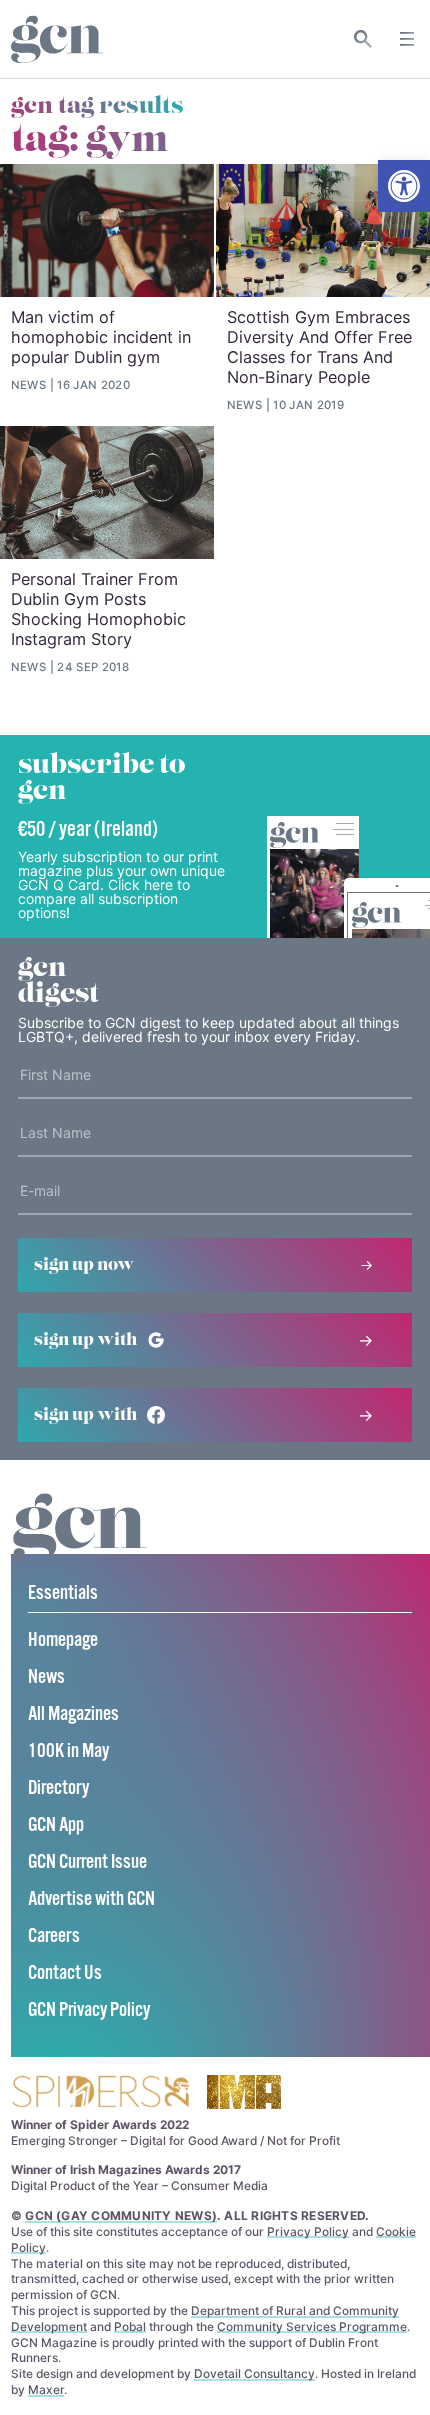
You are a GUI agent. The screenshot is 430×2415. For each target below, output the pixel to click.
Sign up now (84, 1265)
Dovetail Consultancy (254, 2373)
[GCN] (80, 1546)
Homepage (63, 1640)
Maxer (46, 2389)
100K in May (68, 1751)
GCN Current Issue (87, 1862)
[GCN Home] (57, 39)
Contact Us (65, 1973)
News (46, 1677)
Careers (54, 1936)
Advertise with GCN (91, 1899)
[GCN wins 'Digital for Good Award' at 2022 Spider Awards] (100, 2093)
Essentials (63, 1593)
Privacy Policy (308, 2231)
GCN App (56, 1825)
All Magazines (73, 1714)
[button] (404, 186)
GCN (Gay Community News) (121, 2215)
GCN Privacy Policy (89, 2010)
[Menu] (407, 39)
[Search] (363, 39)
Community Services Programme (312, 2326)
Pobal (130, 2326)
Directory (58, 1788)
